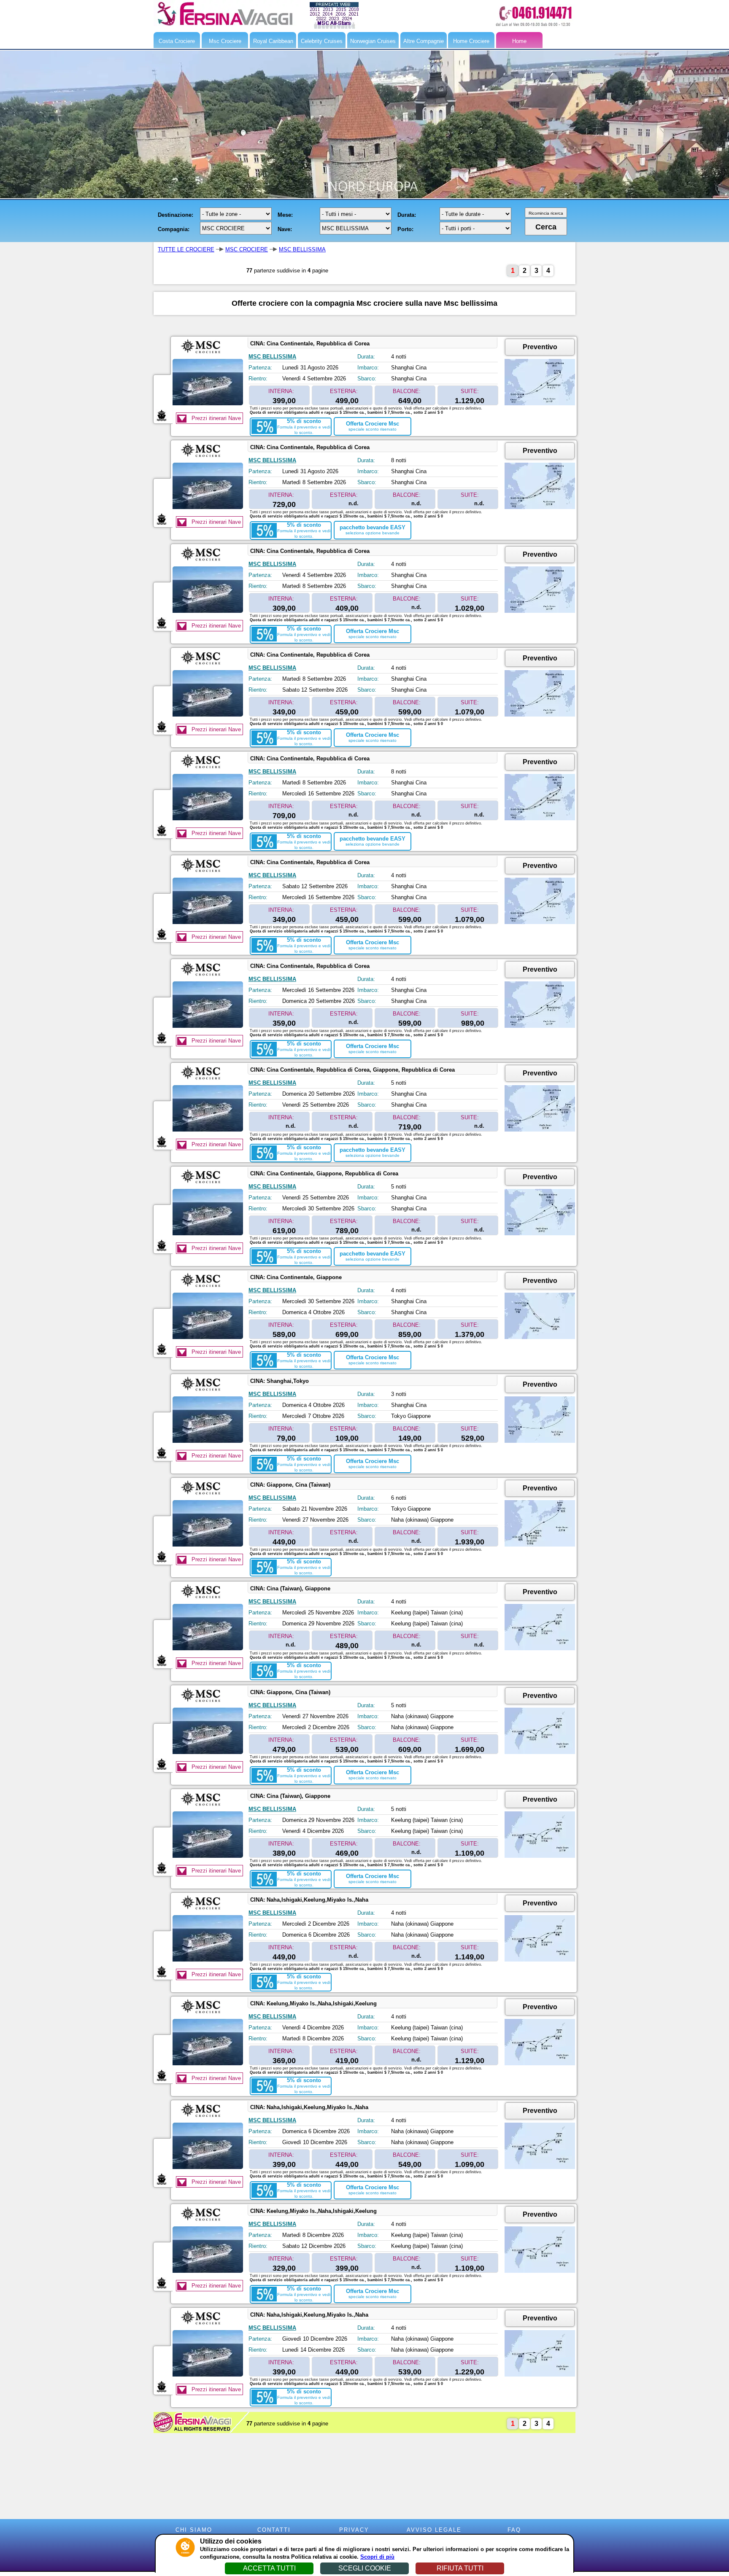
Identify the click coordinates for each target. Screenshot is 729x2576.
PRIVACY (354, 2530)
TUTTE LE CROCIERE (186, 249)
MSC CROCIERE (247, 249)
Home (519, 41)
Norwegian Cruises (373, 41)
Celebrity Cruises (322, 41)
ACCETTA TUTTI (269, 2568)
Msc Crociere (225, 41)
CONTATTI (274, 2530)
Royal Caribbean (273, 41)
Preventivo (540, 347)
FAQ (514, 2530)
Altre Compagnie (424, 41)
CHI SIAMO (194, 2530)
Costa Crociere (177, 41)
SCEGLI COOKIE (365, 2568)
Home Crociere (471, 41)
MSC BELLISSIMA (302, 249)
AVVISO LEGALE (434, 2530)
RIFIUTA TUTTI (460, 2568)
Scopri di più (377, 2557)
